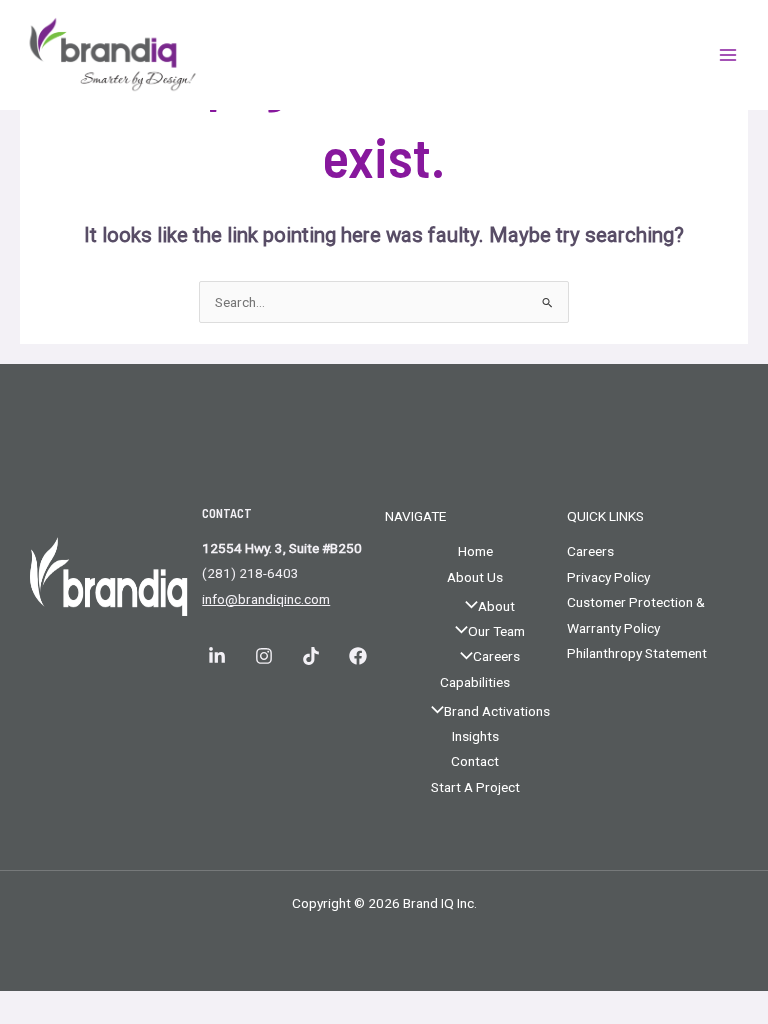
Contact (475, 761)
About (496, 606)
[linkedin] (219, 656)
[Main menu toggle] (728, 55)
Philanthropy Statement (637, 653)
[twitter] (360, 656)
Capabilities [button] (475, 682)
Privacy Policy (608, 577)
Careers (496, 656)
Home (475, 551)
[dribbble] (313, 656)
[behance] (266, 656)
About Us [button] (475, 577)
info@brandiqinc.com (266, 599)
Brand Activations (497, 711)
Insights (475, 736)
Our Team (496, 631)
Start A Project (475, 787)
